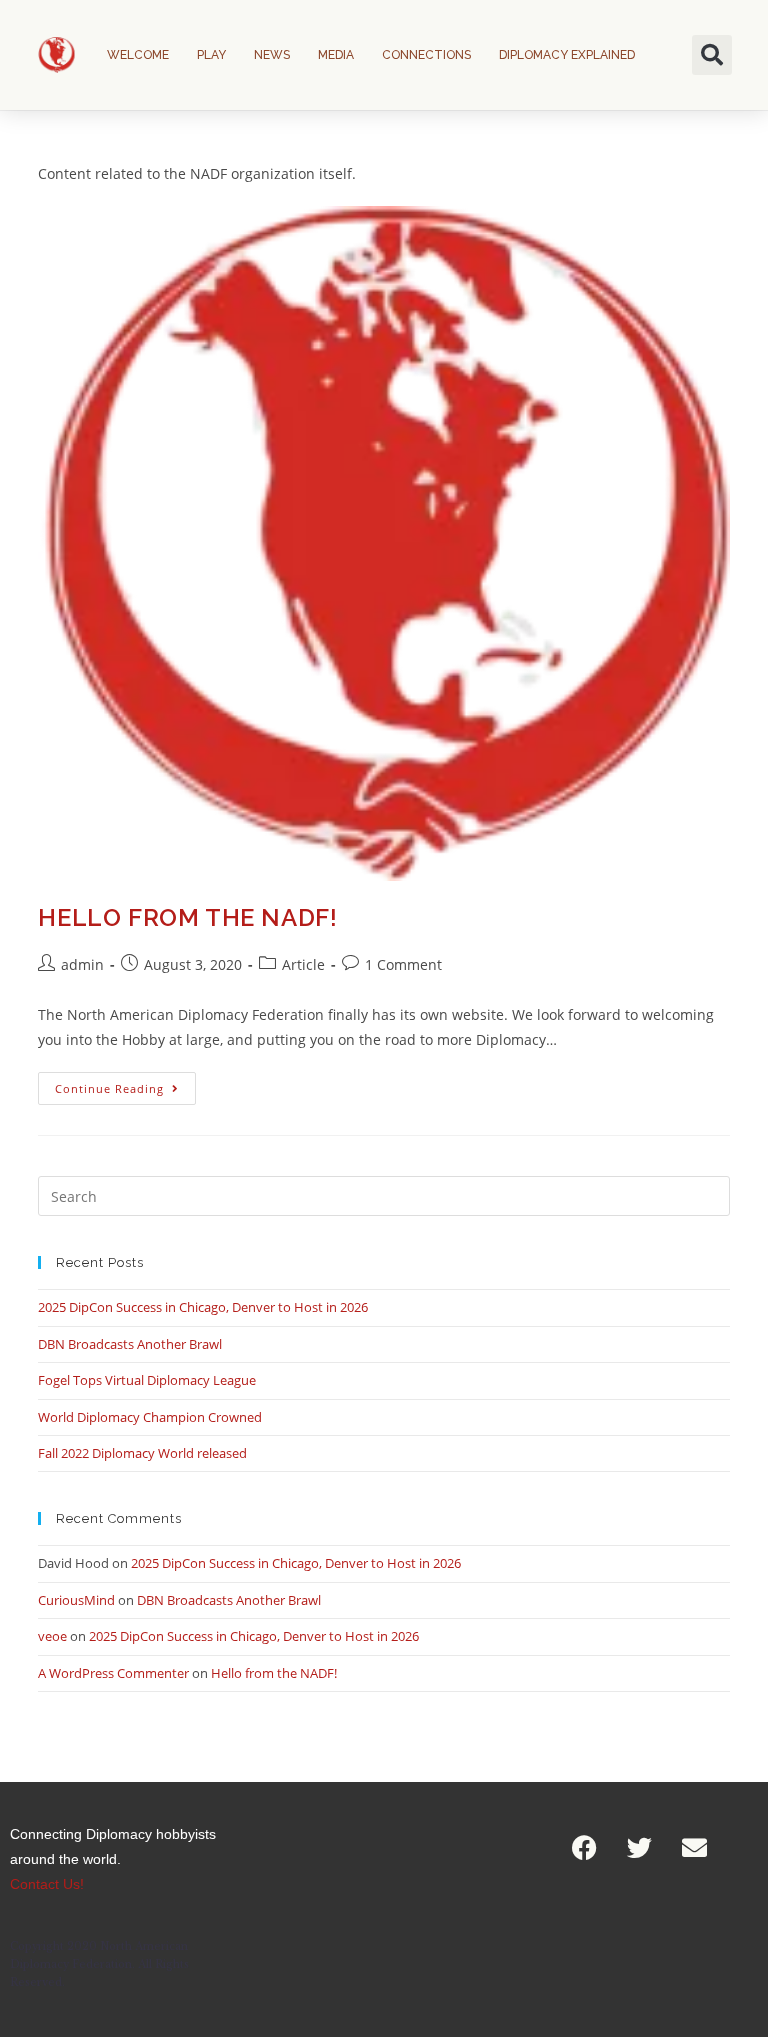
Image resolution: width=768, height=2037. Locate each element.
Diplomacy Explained (567, 55)
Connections (426, 55)
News (272, 55)
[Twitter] (640, 1847)
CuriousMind (76, 1600)
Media (336, 55)
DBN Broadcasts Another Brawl (130, 1344)
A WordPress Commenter (113, 1673)
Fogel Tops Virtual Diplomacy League (147, 1380)
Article (303, 964)
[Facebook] (585, 1847)
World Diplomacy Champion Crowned (150, 1417)
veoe (52, 1636)
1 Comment (403, 964)
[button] (712, 55)
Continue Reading (125, 1084)
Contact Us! (47, 1884)
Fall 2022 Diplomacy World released (142, 1453)
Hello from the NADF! (187, 917)
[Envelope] (695, 1847)
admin (82, 964)
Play (211, 55)
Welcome (138, 55)
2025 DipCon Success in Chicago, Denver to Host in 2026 (203, 1307)
